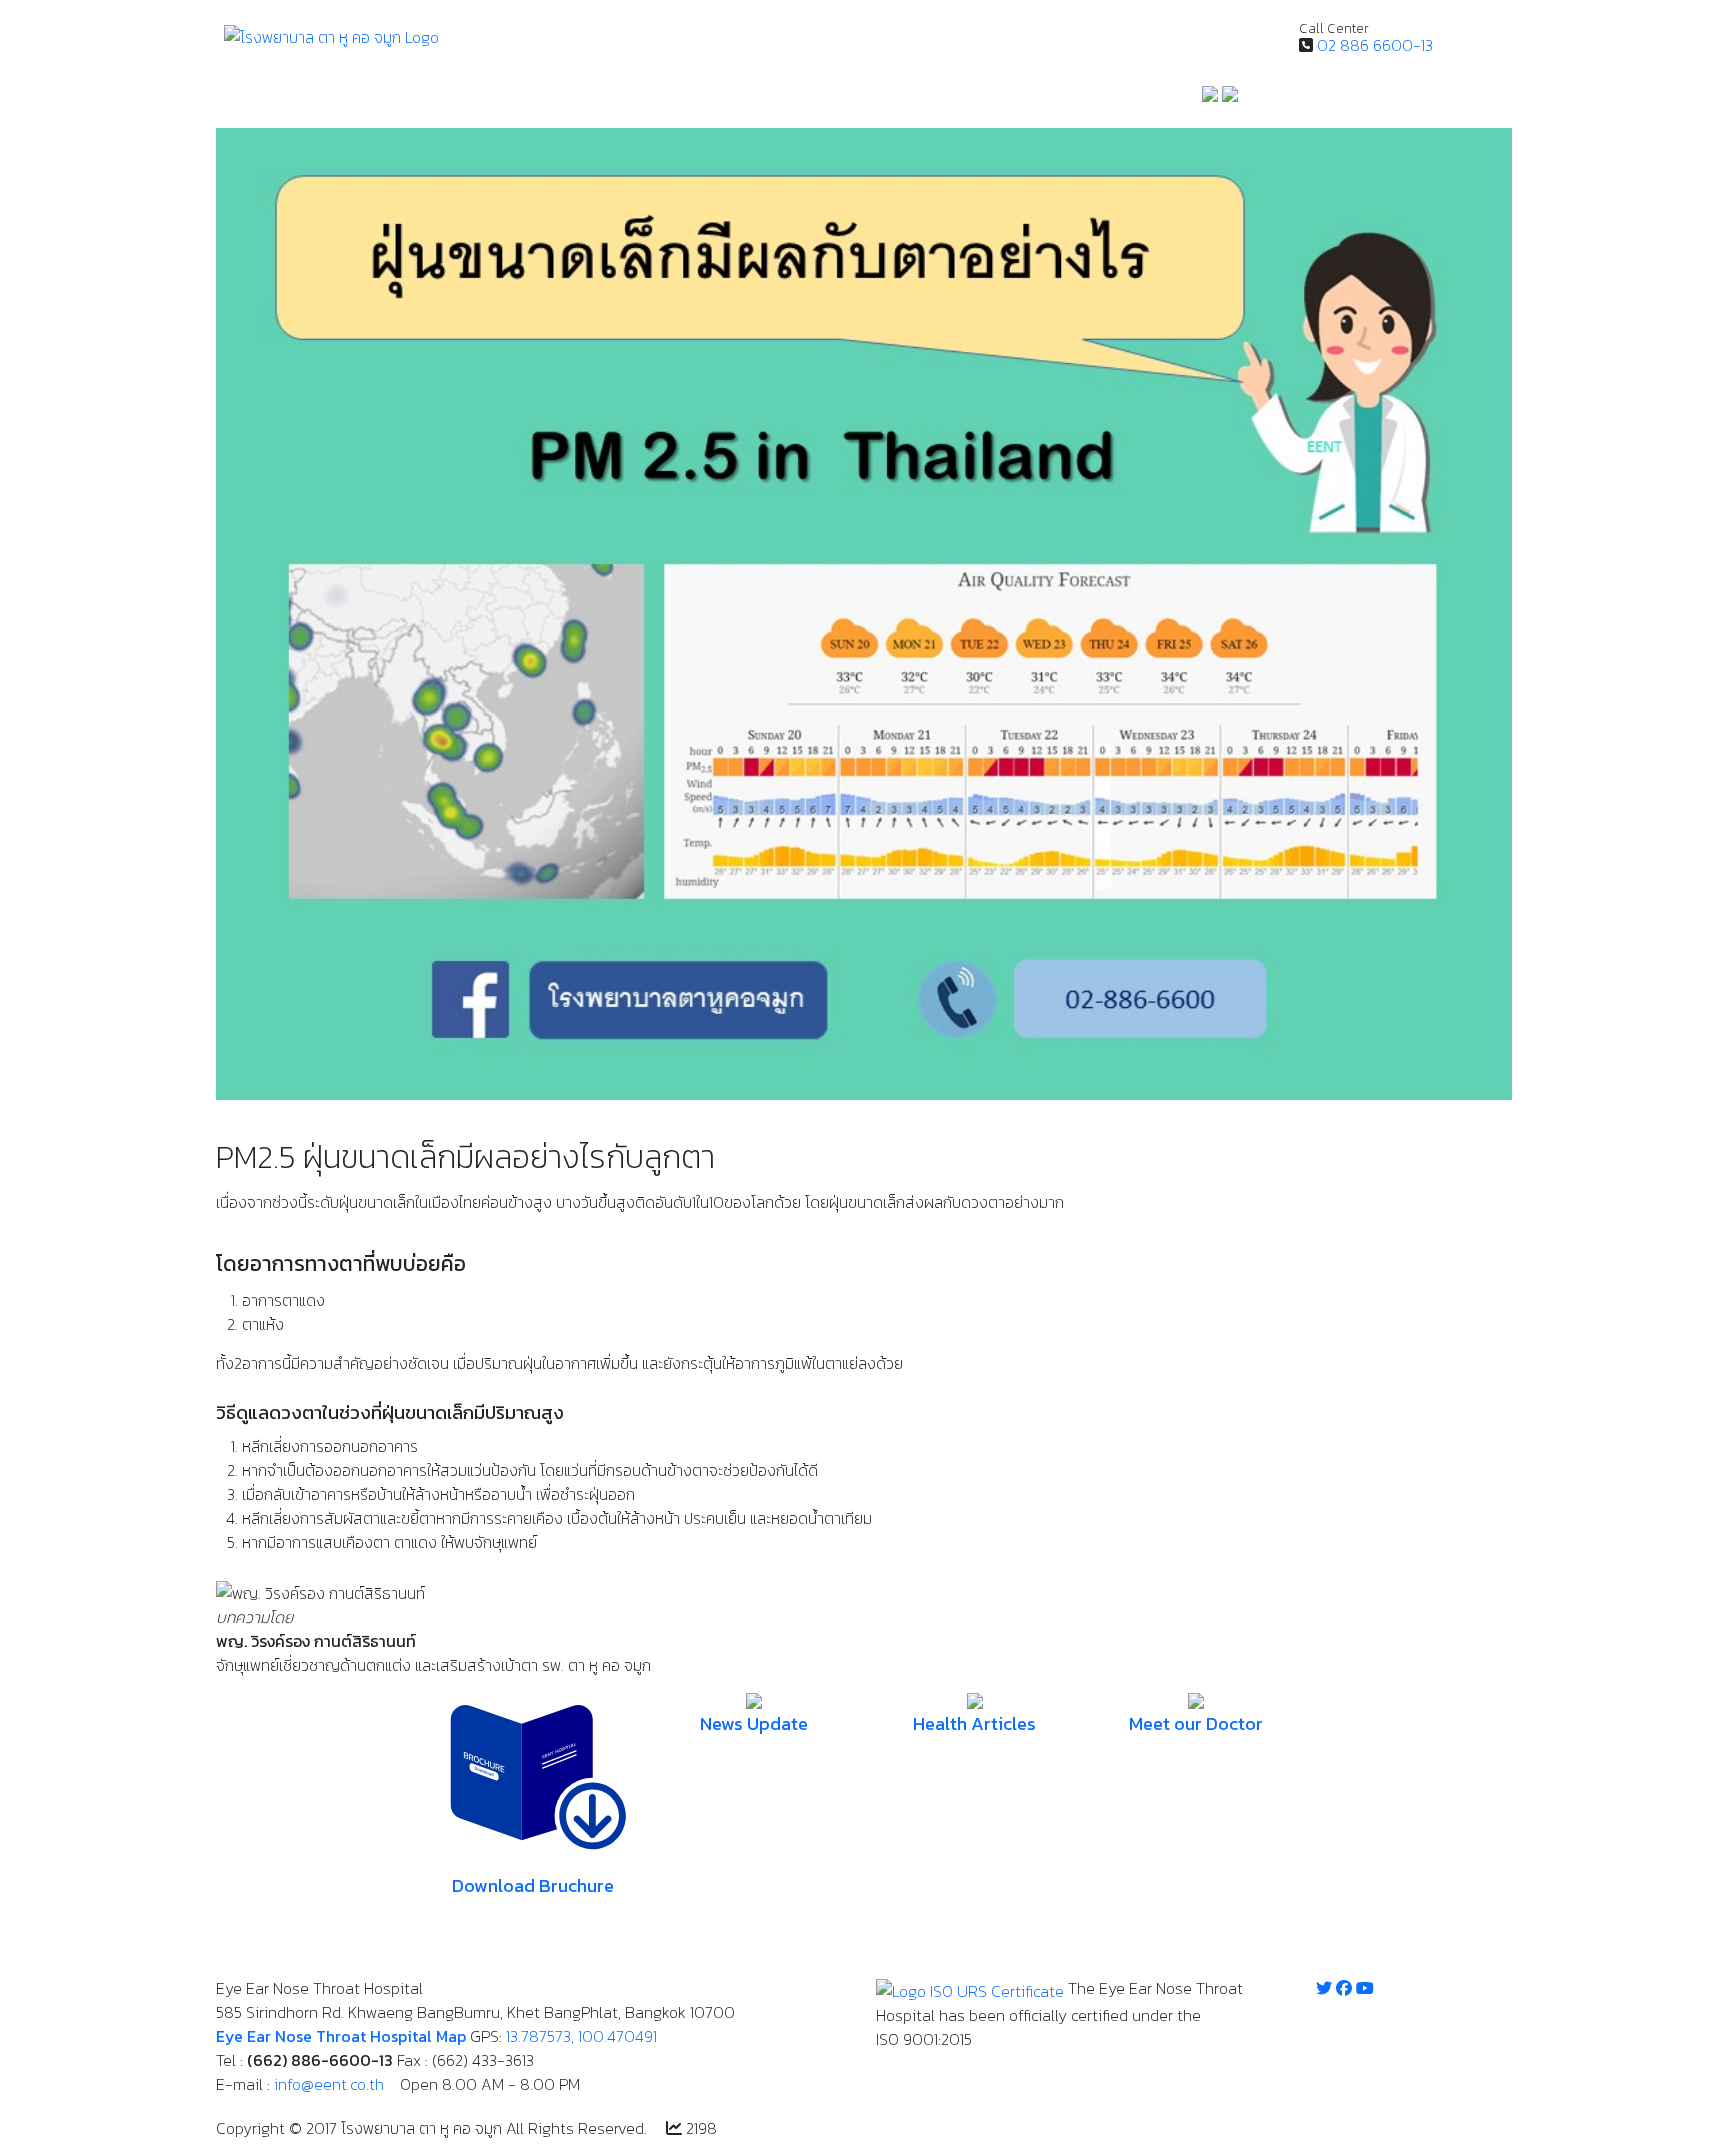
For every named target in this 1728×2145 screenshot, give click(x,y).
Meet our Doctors (880, 100)
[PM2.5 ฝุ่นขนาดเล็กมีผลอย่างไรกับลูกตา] (864, 612)
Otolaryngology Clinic (515, 100)
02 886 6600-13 (1375, 45)
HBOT (784, 100)
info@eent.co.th (329, 2084)
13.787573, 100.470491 (581, 2036)
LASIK (729, 100)
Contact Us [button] (1142, 100)
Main (241, 100)
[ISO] (970, 1988)
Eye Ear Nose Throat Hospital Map (341, 2036)
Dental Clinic (650, 100)
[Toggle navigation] (1476, 36)
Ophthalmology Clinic (349, 100)
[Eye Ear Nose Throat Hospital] (331, 35)
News (975, 100)
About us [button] (1042, 100)
